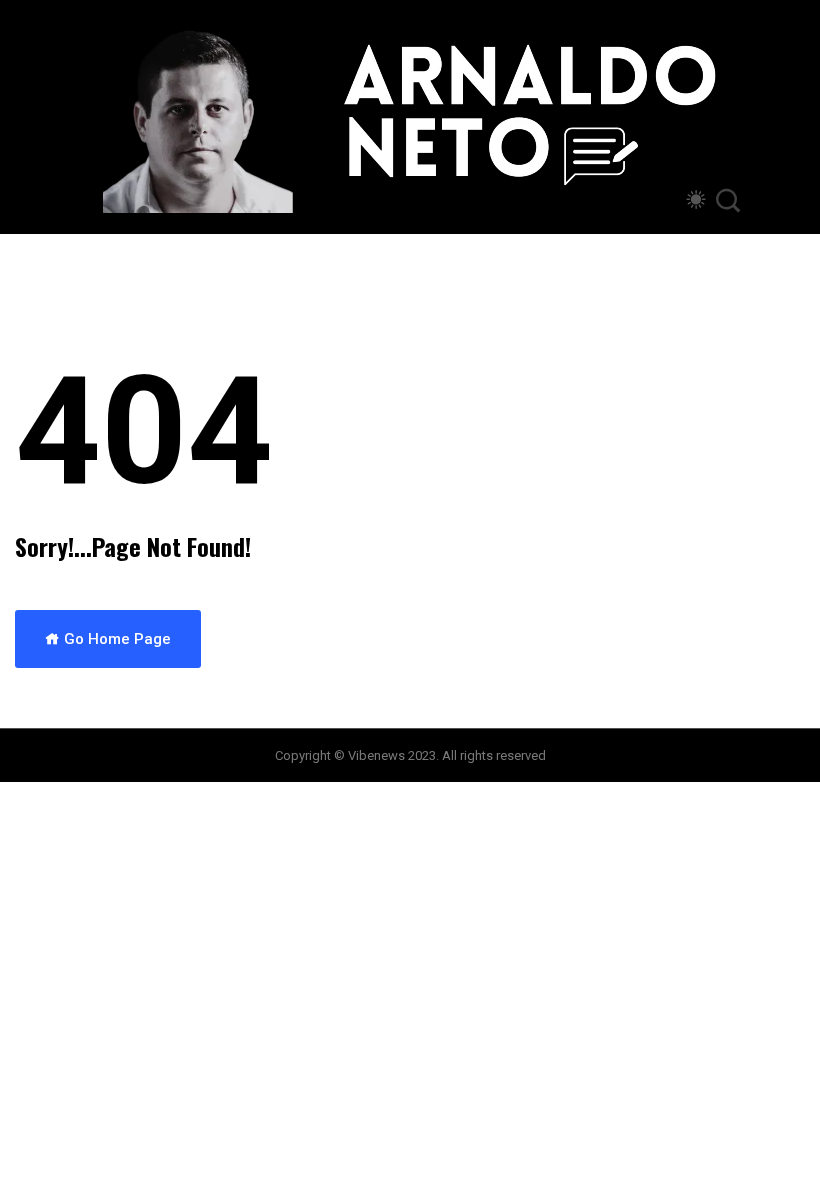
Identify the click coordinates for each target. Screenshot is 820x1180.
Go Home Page (115, 639)
